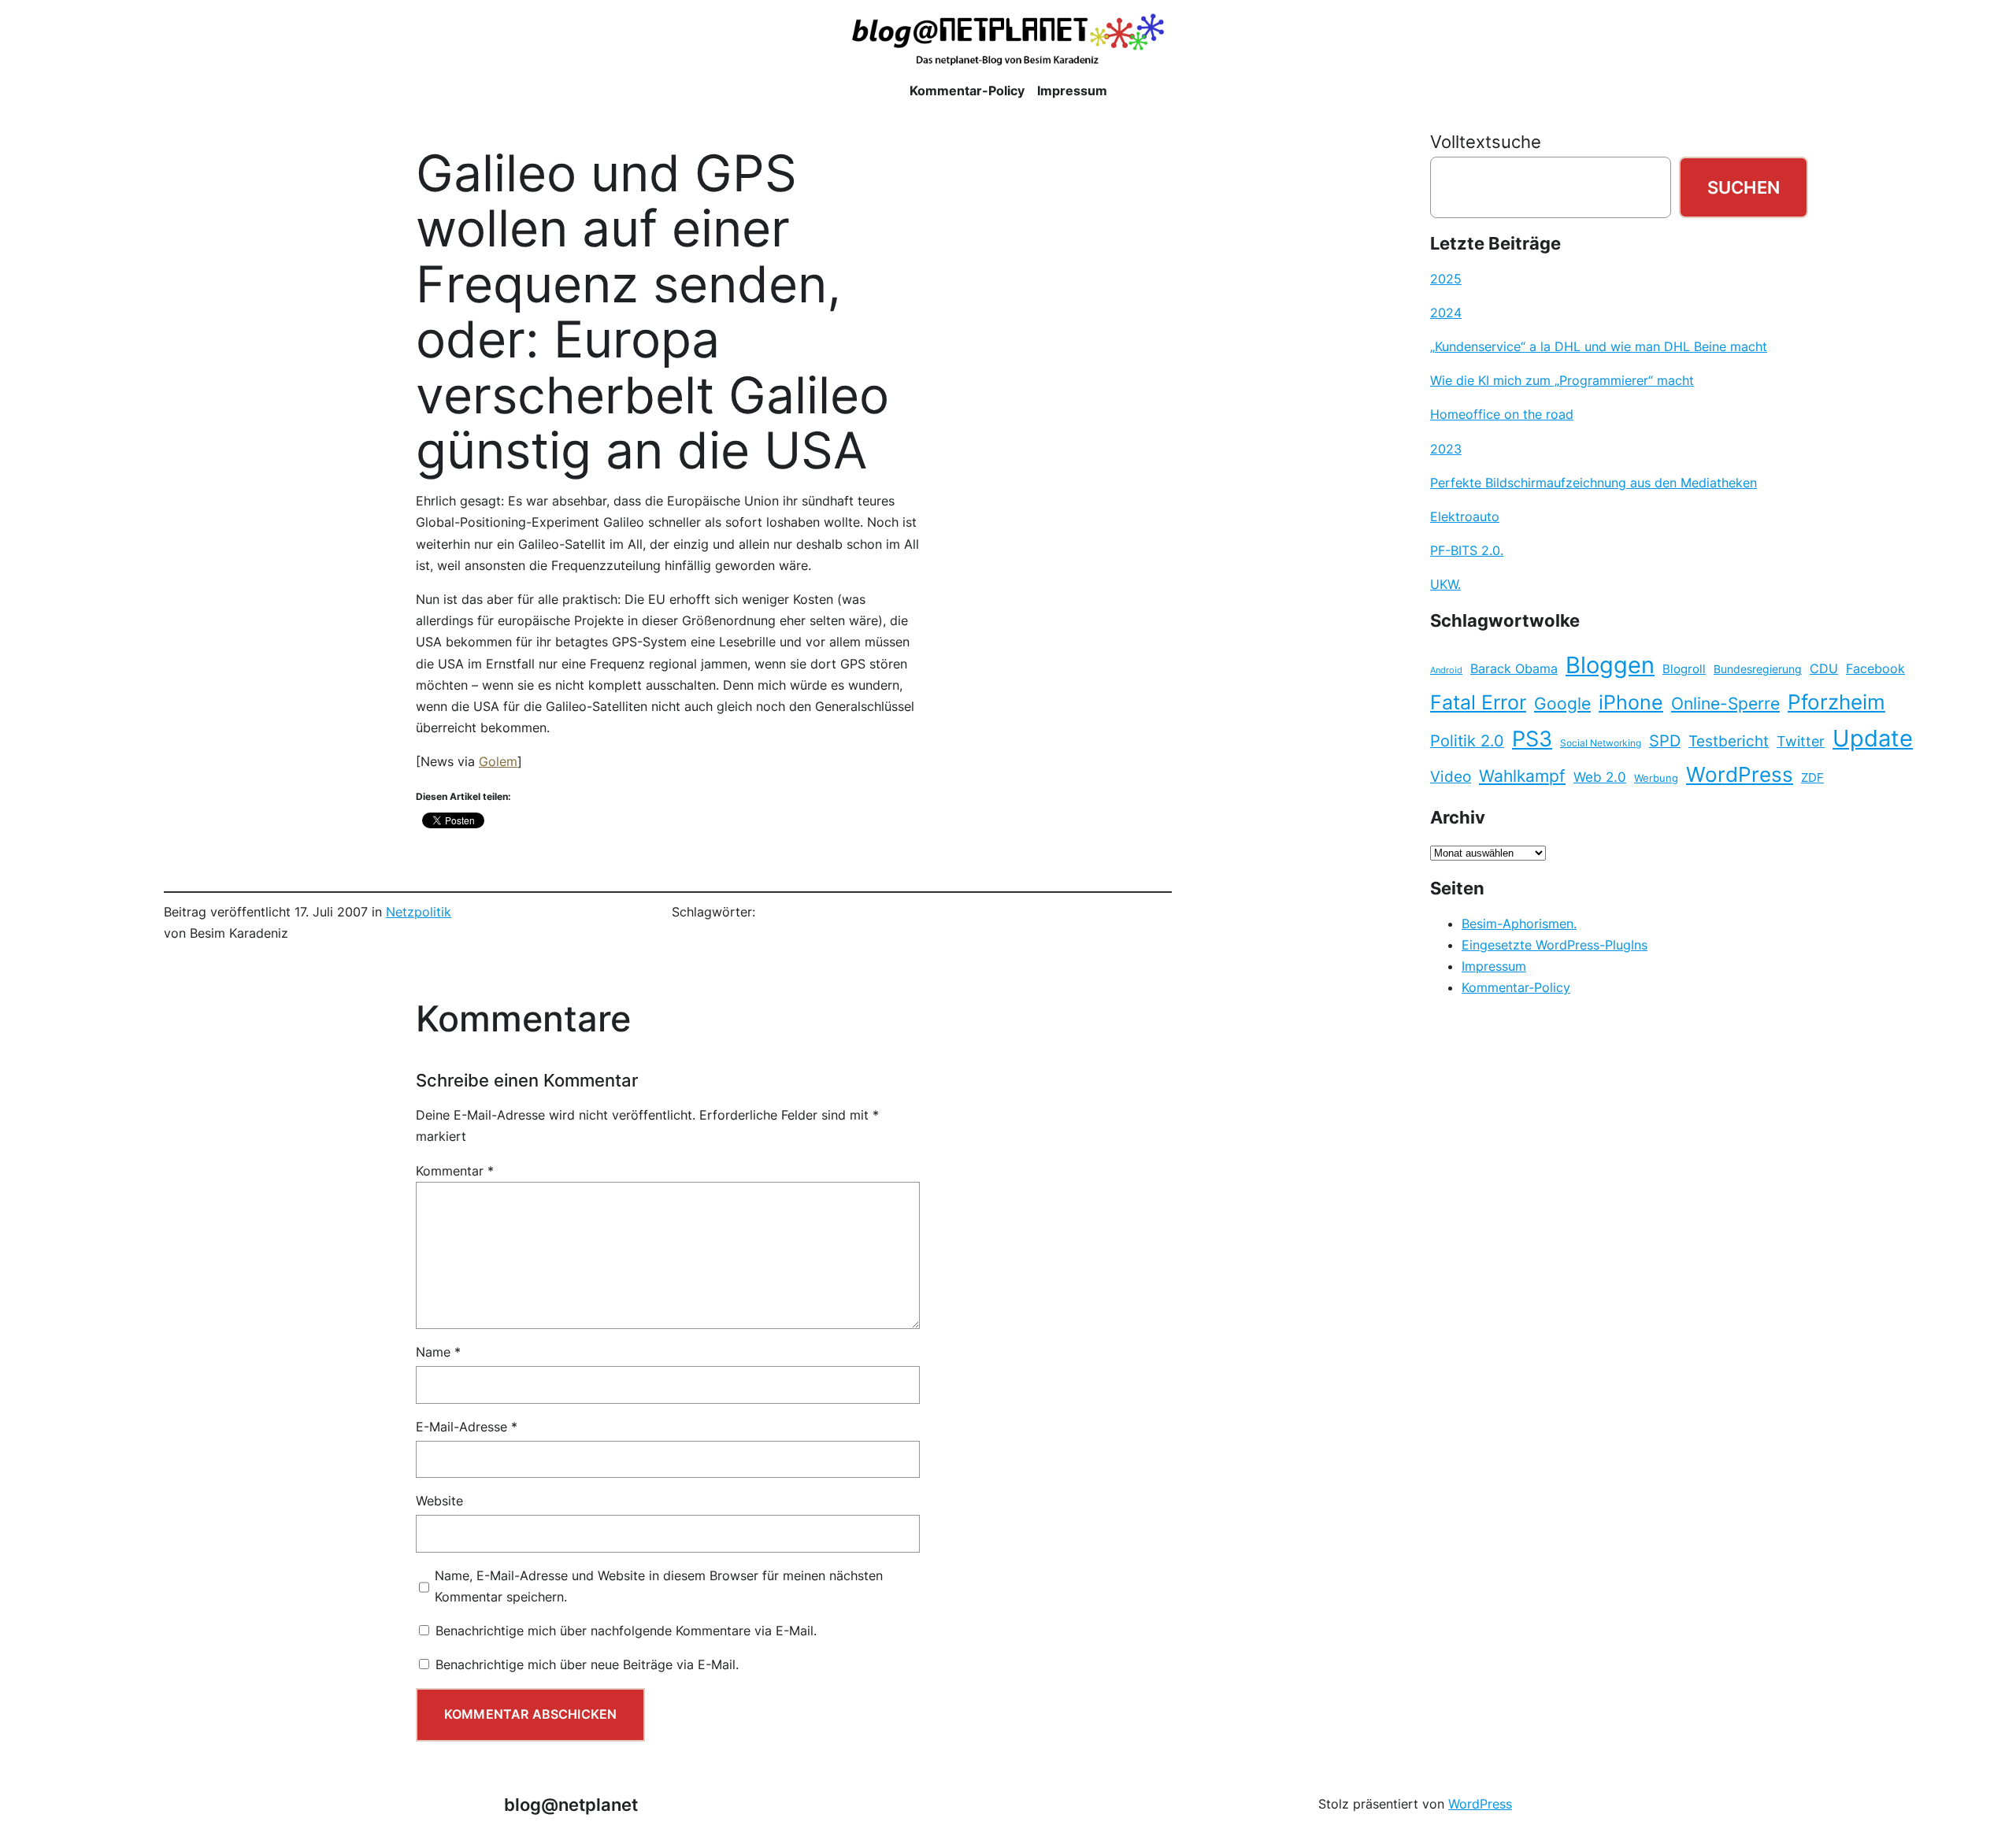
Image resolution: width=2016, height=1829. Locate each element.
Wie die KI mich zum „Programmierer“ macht (1562, 380)
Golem (498, 761)
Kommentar (455, 1171)
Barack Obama (1514, 668)
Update (1873, 738)
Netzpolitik (419, 912)
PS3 (1532, 739)
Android (1446, 670)
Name (438, 1352)
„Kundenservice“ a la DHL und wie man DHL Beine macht (1599, 346)
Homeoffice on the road (1502, 414)
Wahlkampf (1522, 776)
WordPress (1740, 774)
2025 (1446, 279)
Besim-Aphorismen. (1519, 924)
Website (439, 1501)
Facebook (1875, 669)
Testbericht (1729, 741)
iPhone (1631, 702)
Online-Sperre (1725, 703)
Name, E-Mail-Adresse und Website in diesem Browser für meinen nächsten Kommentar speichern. (659, 1586)
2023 (1446, 449)
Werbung (1656, 778)
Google (1562, 703)
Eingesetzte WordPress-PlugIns (1555, 945)
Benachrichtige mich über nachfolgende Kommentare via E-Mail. (626, 1631)
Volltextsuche (1486, 141)
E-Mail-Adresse (467, 1427)
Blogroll (1684, 669)
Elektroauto (1465, 516)
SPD (1665, 741)
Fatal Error (1478, 702)
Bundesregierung (1758, 669)
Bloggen (1610, 665)
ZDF (1812, 778)
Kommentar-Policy (1516, 987)
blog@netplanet (571, 1804)
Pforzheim (1836, 702)
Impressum (1494, 966)
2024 (1446, 313)
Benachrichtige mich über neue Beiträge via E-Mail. (587, 1664)
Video (1451, 777)
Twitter (1801, 741)
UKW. (1445, 584)
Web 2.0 (1600, 777)
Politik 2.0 (1467, 741)
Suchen (1744, 187)
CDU (1824, 668)
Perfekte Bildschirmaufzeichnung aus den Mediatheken (1594, 483)
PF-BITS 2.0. (1467, 550)
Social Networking (1601, 743)
